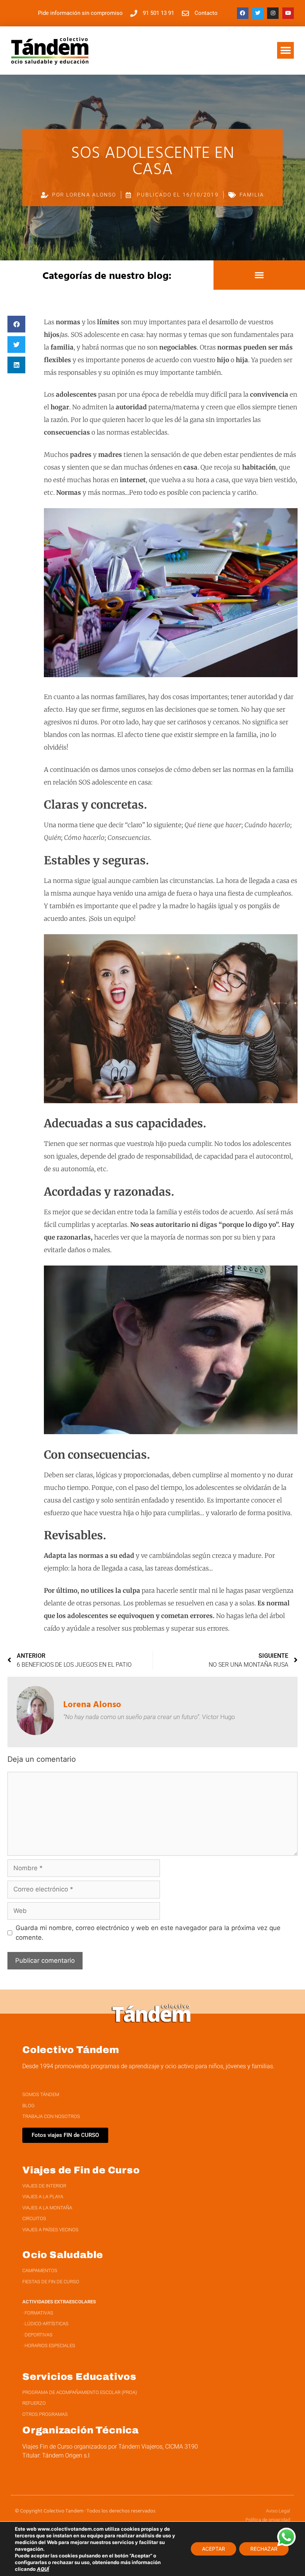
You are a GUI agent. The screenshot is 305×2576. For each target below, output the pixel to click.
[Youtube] (288, 13)
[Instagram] (273, 13)
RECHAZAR (264, 2549)
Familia (252, 195)
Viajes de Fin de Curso (81, 2170)
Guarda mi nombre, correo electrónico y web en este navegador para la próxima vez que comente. (148, 1933)
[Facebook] (243, 13)
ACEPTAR (213, 2549)
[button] (285, 50)
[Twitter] (258, 13)
